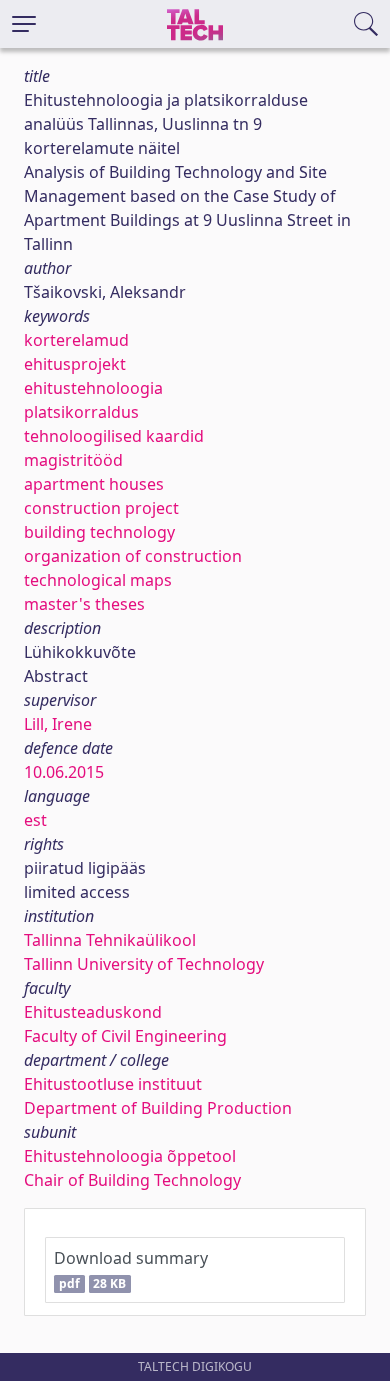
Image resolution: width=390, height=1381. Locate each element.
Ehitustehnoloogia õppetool (130, 1156)
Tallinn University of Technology (144, 964)
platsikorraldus (81, 412)
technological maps (98, 580)
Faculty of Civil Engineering (125, 1036)
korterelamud (76, 340)
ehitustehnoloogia (93, 388)
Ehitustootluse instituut (113, 1084)
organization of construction (133, 556)
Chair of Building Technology (132, 1180)
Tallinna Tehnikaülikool (110, 940)
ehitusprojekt (75, 364)
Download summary (131, 1269)
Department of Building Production (158, 1108)
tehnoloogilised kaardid (114, 436)
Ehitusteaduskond (93, 1012)
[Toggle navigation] (24, 24)
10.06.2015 (64, 772)
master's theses (84, 604)
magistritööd (73, 460)
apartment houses (94, 484)
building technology (99, 532)
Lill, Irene (58, 724)
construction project (101, 508)
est (35, 820)
